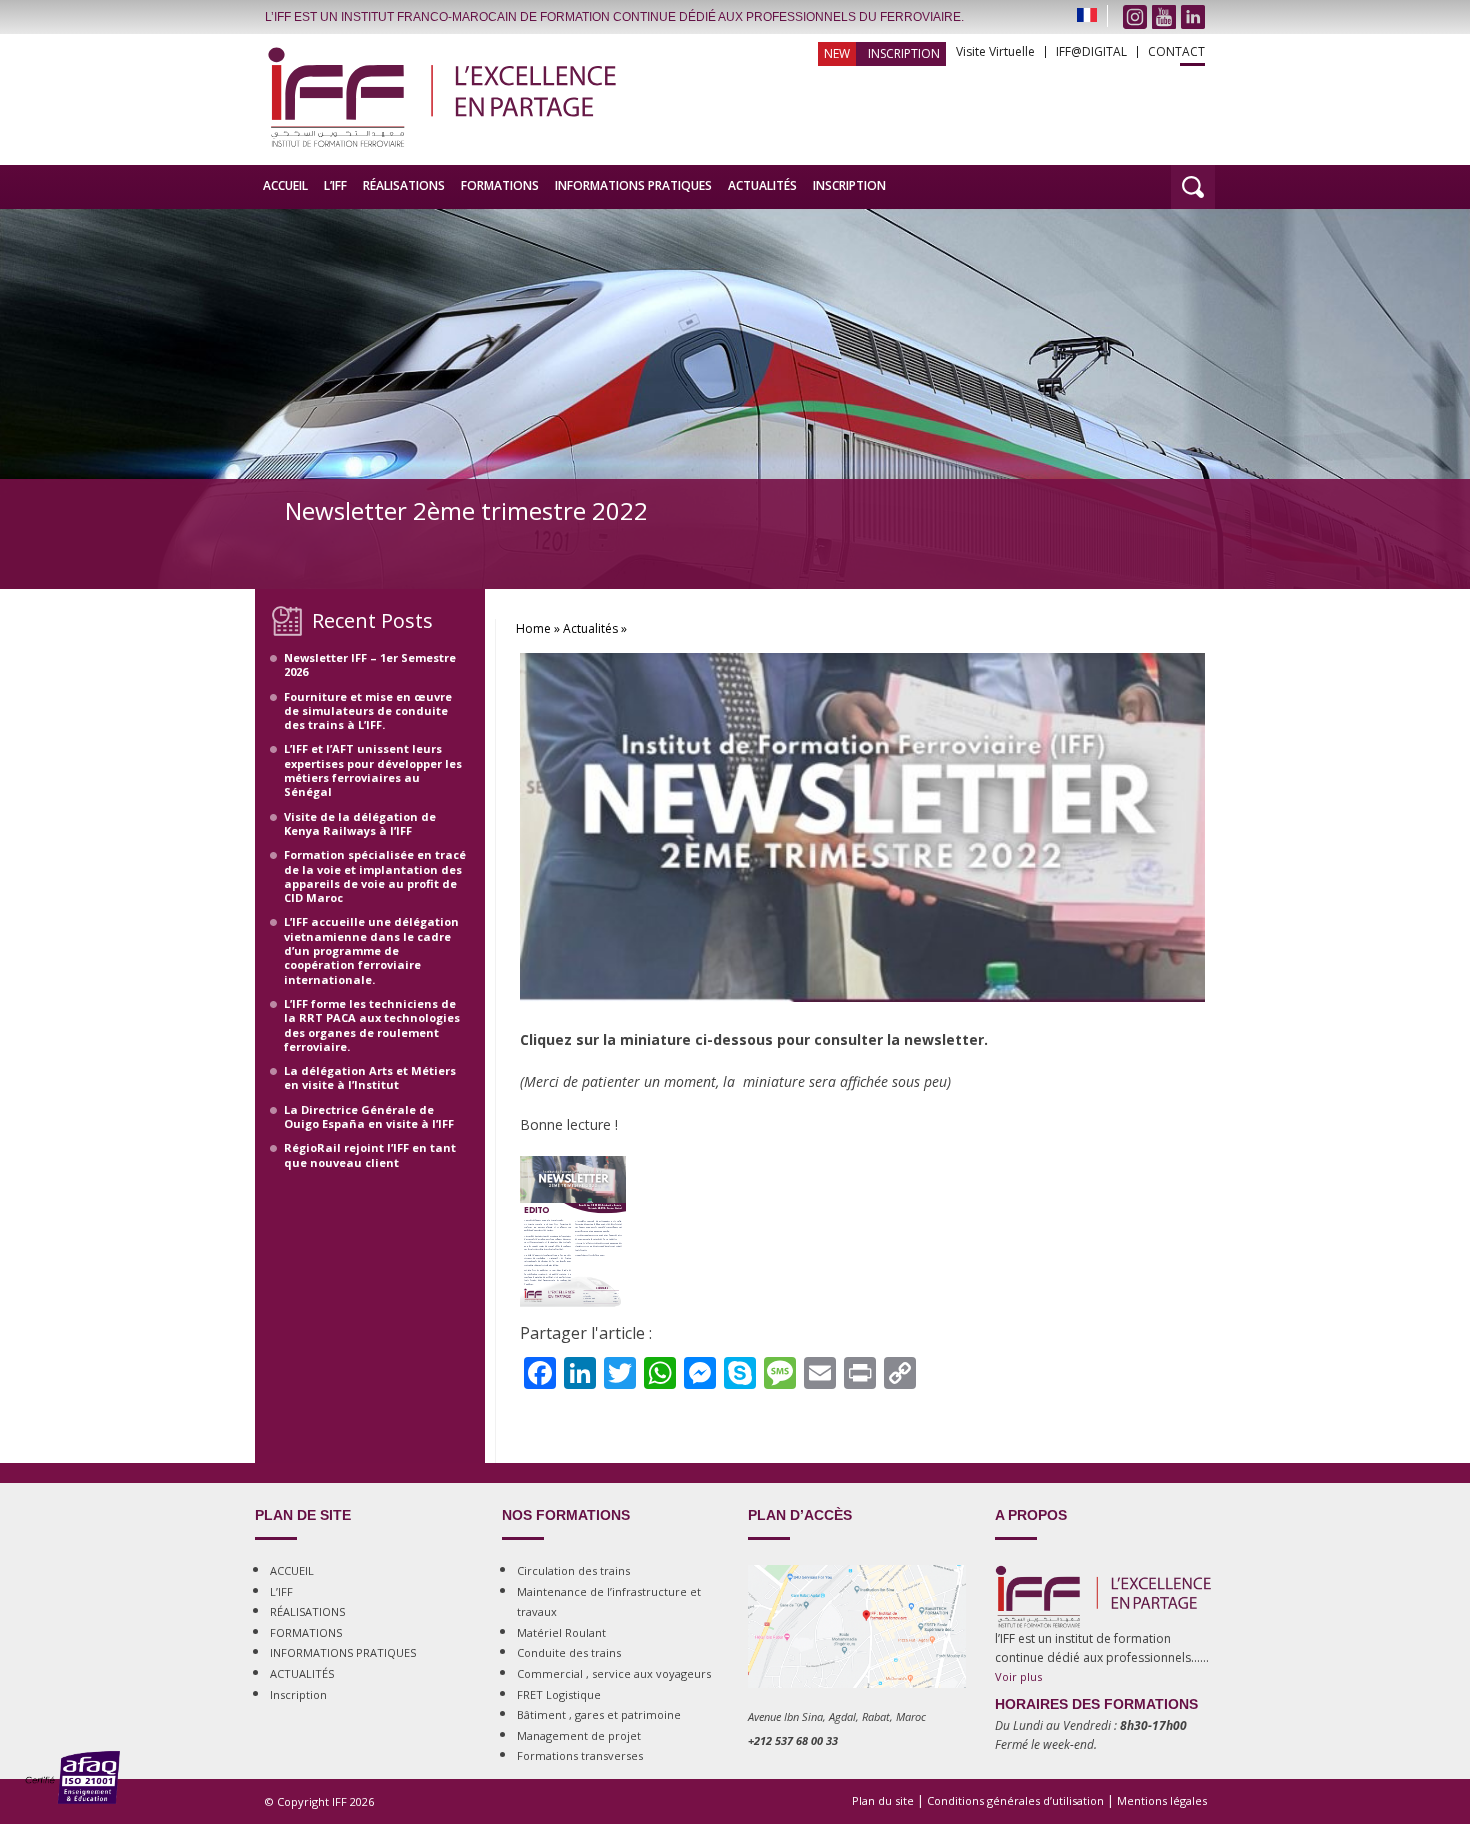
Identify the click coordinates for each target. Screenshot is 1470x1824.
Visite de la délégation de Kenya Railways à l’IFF (360, 823)
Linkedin (1193, 17)
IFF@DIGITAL (1091, 52)
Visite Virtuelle (995, 52)
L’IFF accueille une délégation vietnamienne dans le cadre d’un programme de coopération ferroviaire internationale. (371, 950)
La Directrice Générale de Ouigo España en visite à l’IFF (369, 1116)
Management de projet (579, 1735)
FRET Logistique (559, 1694)
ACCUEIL (285, 185)
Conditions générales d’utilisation (1015, 1800)
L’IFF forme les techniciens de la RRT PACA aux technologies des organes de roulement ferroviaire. (372, 1025)
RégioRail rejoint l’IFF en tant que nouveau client (370, 1154)
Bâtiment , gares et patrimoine (599, 1714)
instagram (1135, 17)
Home (533, 628)
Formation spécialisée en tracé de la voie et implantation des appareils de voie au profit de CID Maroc (375, 876)
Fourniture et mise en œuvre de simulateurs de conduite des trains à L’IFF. (368, 711)
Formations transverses (580, 1755)
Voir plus (1018, 1676)
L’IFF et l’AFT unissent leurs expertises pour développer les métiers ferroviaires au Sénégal (373, 770)
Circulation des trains (573, 1570)
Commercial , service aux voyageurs (614, 1673)
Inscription (904, 53)
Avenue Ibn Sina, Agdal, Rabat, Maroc (837, 1716)
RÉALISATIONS (404, 185)
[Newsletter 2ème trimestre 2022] (862, 1021)
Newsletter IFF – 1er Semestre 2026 (370, 664)
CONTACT (1176, 52)
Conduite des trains (569, 1652)
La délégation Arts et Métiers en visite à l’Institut (370, 1077)
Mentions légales (1162, 1800)
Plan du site (883, 1800)
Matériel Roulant (561, 1632)
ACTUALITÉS (762, 185)
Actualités (590, 628)
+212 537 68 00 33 (793, 1740)
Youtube (1164, 17)
